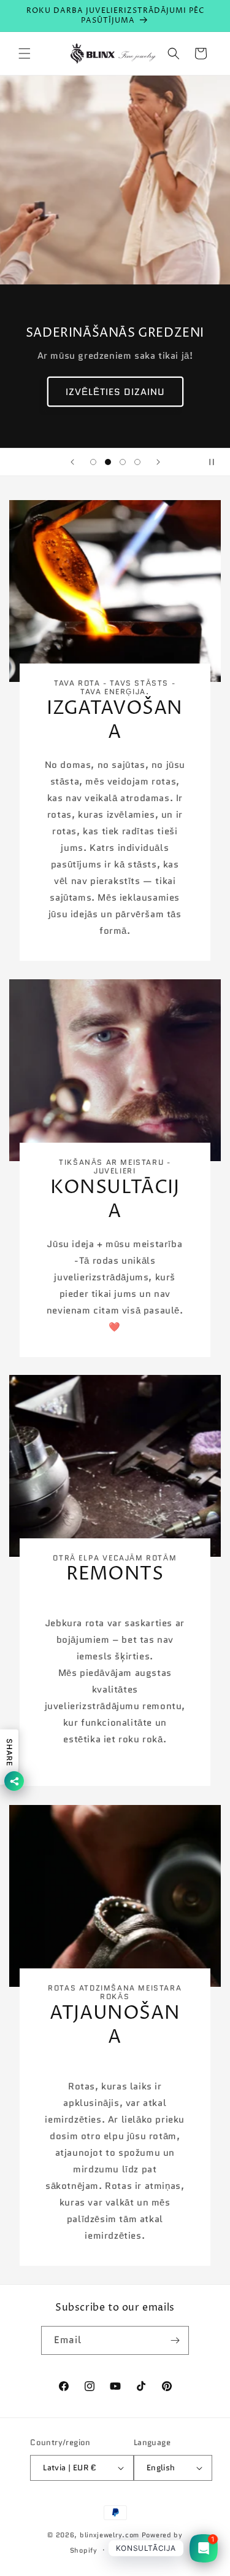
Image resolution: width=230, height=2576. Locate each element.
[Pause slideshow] (217, 462)
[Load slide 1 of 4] (93, 462)
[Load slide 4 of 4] (137, 462)
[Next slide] (158, 462)
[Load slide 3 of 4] (123, 462)
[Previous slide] (72, 462)
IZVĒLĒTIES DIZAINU (115, 391)
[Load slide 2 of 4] (108, 462)
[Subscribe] (175, 2340)
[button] (25, 53)
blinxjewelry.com (109, 2535)
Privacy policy (135, 2550)
